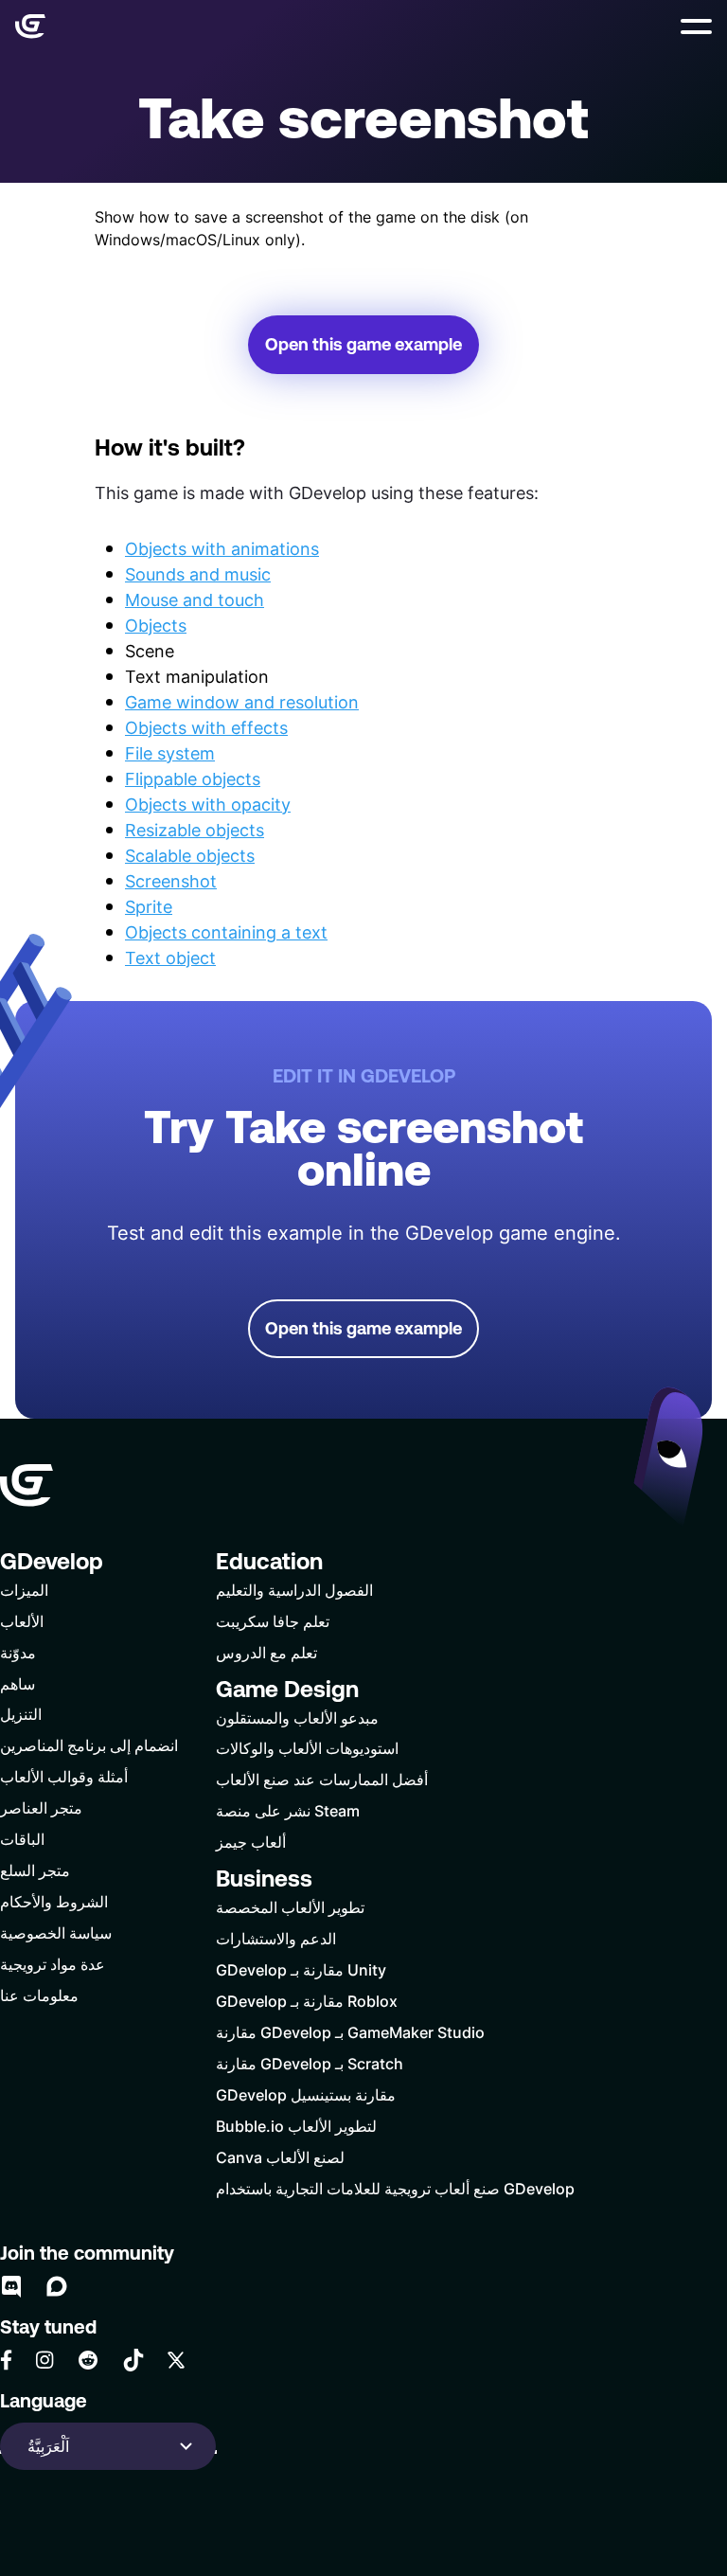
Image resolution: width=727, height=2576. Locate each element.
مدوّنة (18, 1652)
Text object (170, 957)
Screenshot (171, 881)
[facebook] (6, 2360)
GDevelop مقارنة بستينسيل (306, 2094)
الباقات (22, 1839)
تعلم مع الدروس (266, 1652)
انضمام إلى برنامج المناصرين (89, 1745)
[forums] (57, 2286)
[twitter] (176, 2360)
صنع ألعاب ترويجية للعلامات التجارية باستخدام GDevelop (395, 2188)
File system (170, 753)
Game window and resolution (242, 702)
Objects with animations (222, 548)
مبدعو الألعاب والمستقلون (297, 1717)
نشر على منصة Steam (288, 1810)
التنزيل (21, 1714)
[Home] (30, 27)
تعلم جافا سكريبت (273, 1621)
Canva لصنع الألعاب (280, 2157)
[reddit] (88, 2360)
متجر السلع (35, 1870)
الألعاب (22, 1621)
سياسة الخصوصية (56, 1932)
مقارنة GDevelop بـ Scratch (310, 2063)
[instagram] (44, 2360)
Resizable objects (195, 830)
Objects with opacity (208, 804)
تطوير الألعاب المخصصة (290, 1907)
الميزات (24, 1590)
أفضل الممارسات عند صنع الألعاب (322, 1779)
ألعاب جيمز (251, 1842)
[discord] (11, 2286)
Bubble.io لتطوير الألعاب (296, 2126)
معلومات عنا (39, 1995)
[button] (696, 27)
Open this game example (363, 344)
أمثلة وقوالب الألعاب (64, 1776)
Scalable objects (190, 855)
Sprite (149, 906)
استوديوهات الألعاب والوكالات (307, 1748)
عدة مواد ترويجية (53, 1964)
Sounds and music (198, 574)
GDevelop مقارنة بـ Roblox (307, 2001)
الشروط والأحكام (54, 1901)
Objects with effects (206, 727)
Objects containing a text (226, 932)
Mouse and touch (195, 599)
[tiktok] (133, 2360)
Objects (156, 625)
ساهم (18, 1683)
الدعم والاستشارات (276, 1938)
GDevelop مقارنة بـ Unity (301, 1969)
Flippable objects (193, 778)
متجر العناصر (41, 1807)
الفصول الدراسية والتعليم (294, 1590)
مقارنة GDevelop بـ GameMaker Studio (350, 2032)
